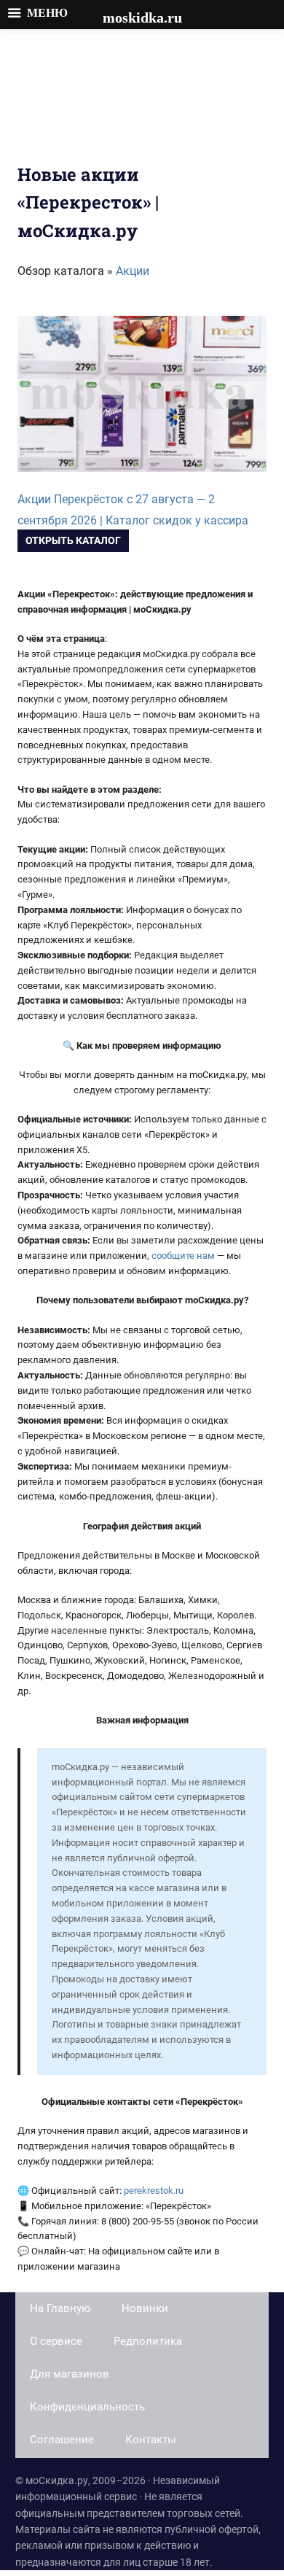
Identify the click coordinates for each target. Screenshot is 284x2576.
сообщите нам (183, 1256)
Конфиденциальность (87, 2407)
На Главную (60, 2308)
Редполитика (148, 2341)
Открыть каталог (73, 540)
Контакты (151, 2440)
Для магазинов (70, 2374)
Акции (133, 271)
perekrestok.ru (154, 2191)
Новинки (145, 2308)
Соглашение (62, 2440)
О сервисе (56, 2341)
